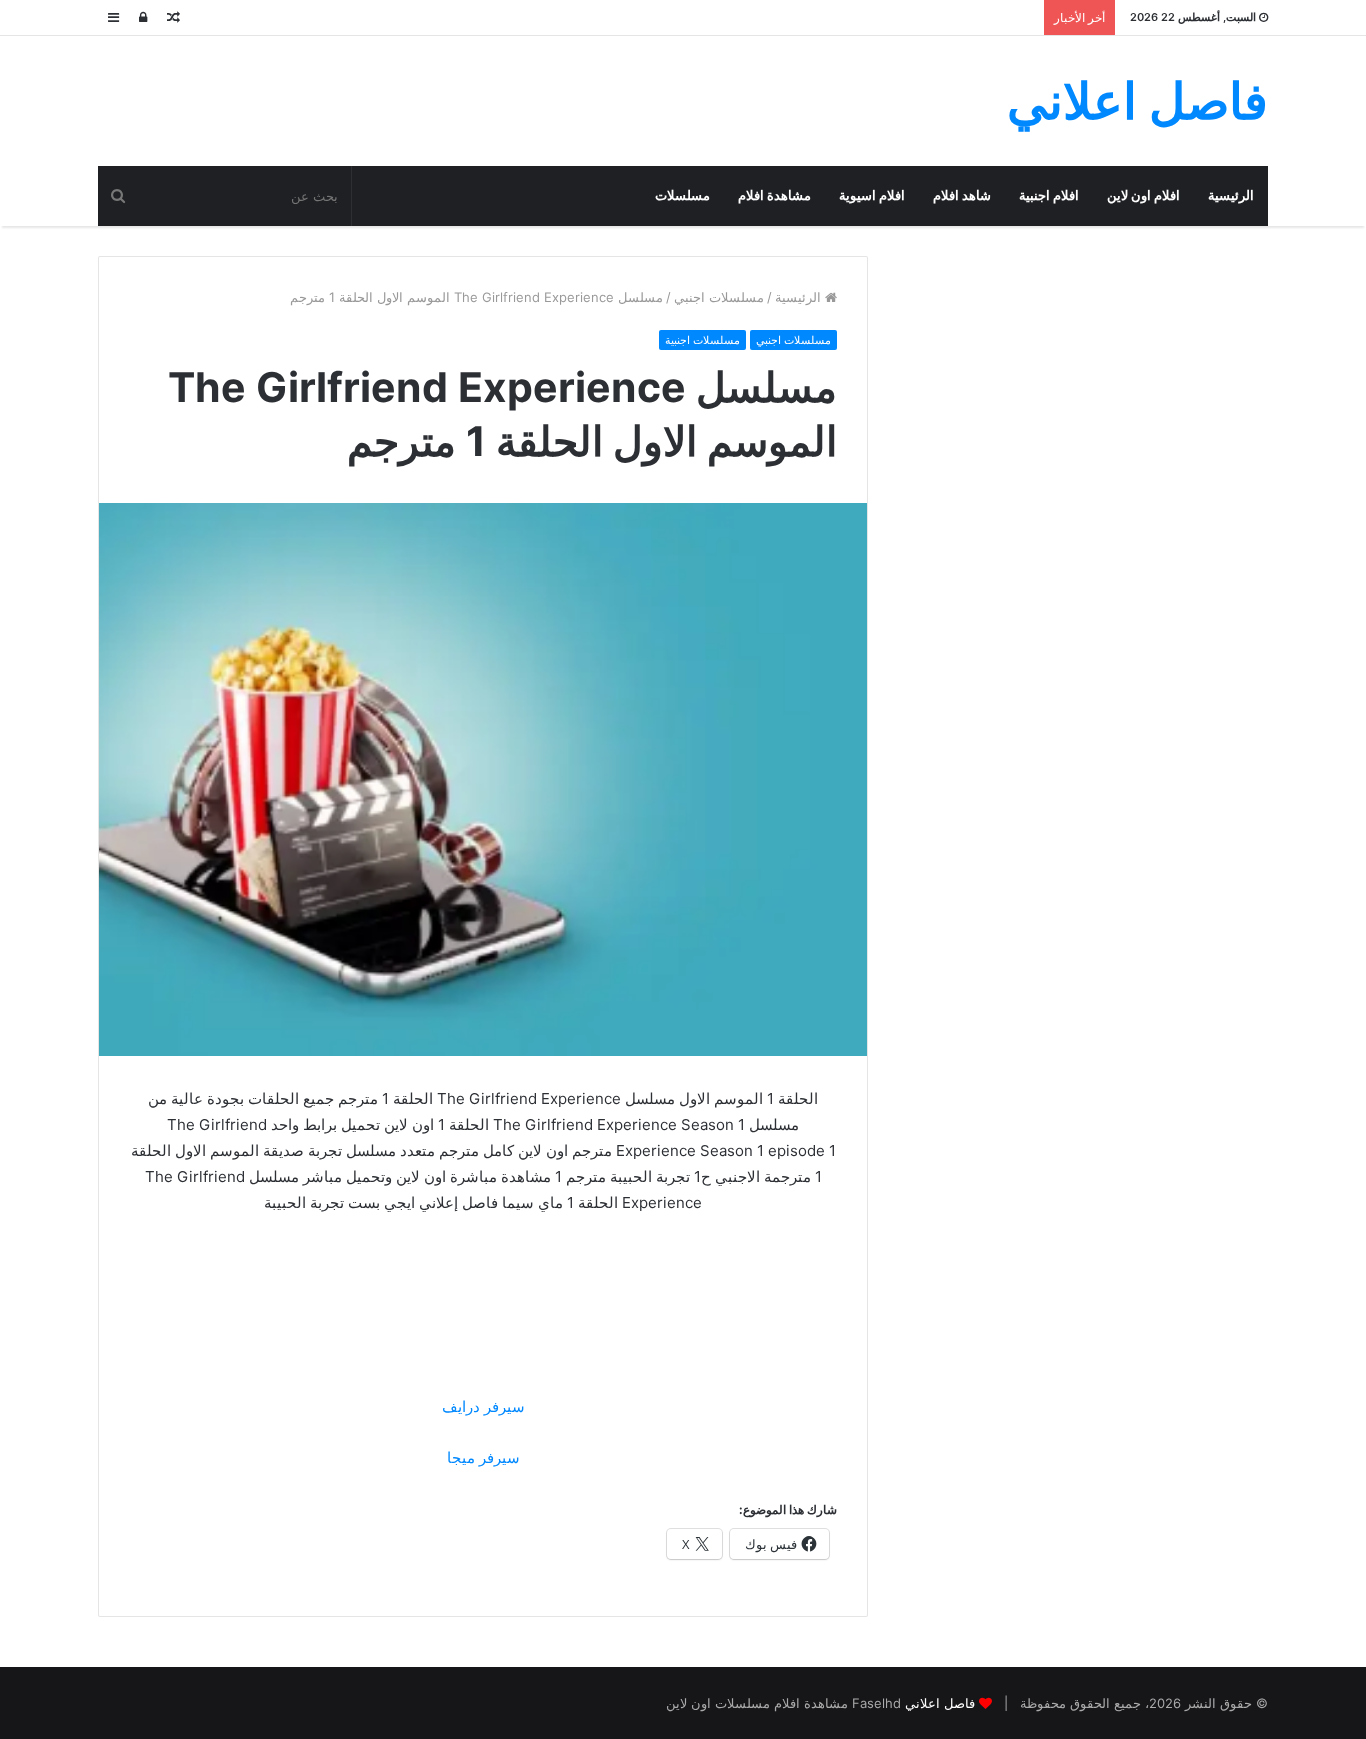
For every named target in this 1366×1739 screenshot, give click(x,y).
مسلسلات (682, 195)
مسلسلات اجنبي (719, 297)
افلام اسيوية (872, 195)
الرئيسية (1231, 195)
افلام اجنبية (1049, 195)
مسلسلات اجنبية (702, 340)
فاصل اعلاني (940, 1703)
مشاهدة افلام (774, 195)
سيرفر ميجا (483, 1457)
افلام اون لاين (1143, 195)
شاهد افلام (962, 195)
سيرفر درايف (483, 1406)
